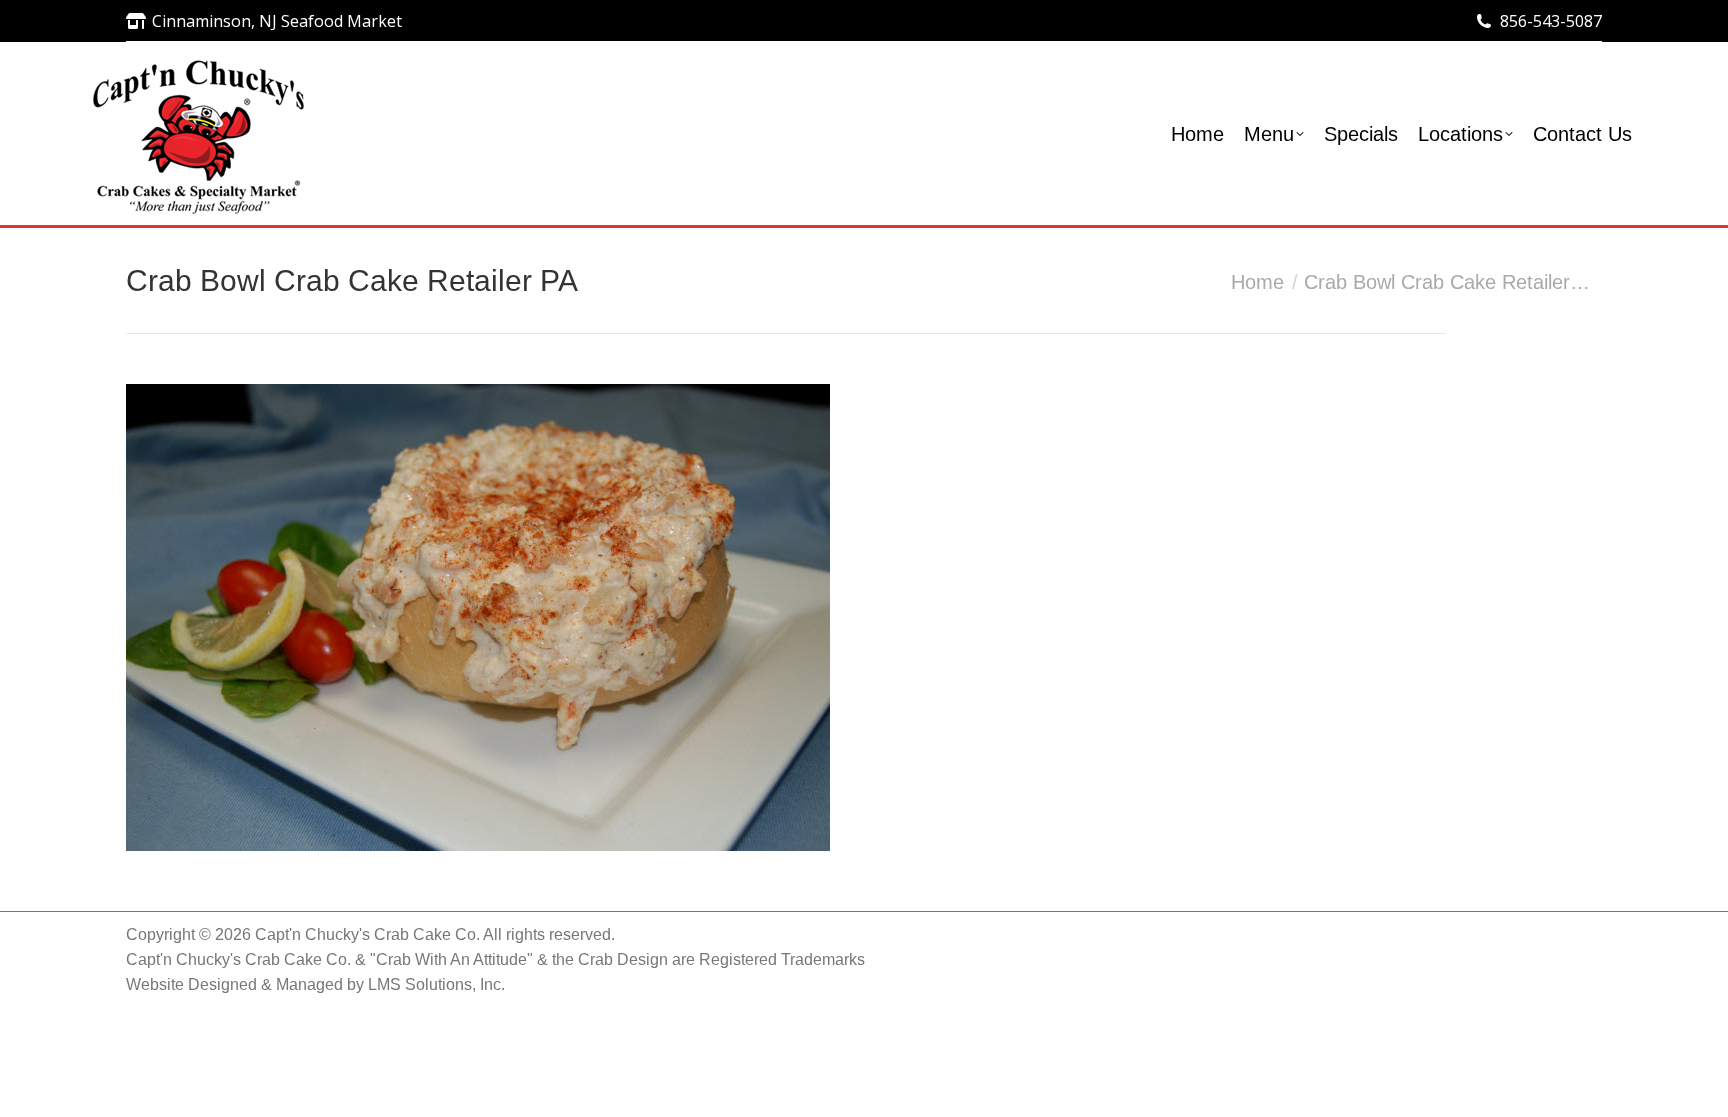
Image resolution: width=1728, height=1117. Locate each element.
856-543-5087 (1551, 21)
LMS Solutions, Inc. (436, 984)
